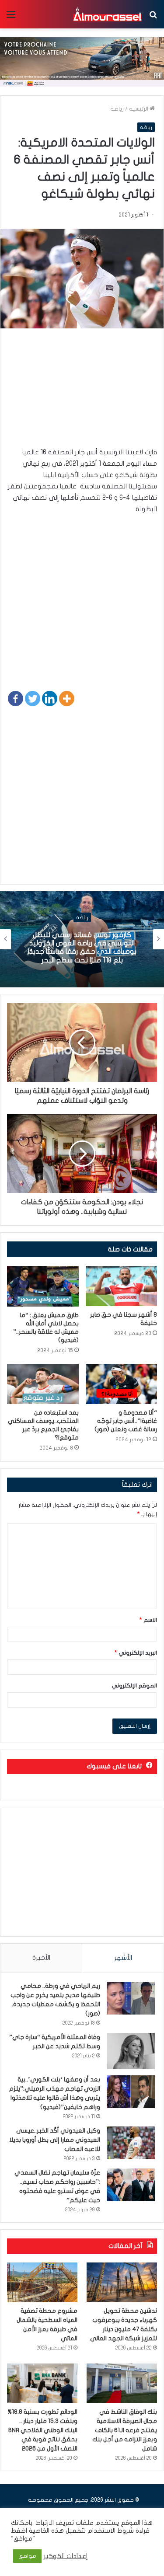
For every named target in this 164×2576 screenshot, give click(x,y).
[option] (82, 939)
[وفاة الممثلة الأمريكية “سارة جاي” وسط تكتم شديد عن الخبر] (131, 2051)
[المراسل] (107, 14)
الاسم (148, 1620)
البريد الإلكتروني (136, 1653)
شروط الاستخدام (110, 2531)
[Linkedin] (50, 699)
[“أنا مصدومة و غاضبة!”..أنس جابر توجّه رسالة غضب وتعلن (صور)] (122, 1384)
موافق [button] (27, 2556)
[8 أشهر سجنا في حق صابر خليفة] (122, 1286)
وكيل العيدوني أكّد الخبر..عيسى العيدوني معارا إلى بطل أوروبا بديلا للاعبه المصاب (55, 2140)
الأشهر (123, 1958)
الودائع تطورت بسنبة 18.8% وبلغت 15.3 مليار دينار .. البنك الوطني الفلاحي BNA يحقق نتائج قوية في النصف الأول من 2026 (43, 2430)
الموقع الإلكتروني (134, 1686)
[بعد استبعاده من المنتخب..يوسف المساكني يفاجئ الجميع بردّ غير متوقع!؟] (43, 1384)
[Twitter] (33, 699)
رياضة (117, 109)
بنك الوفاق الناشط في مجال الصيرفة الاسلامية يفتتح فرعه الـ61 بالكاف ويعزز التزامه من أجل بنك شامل (125, 2430)
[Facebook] (16, 699)
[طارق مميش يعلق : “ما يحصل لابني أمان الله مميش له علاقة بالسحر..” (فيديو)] (43, 1286)
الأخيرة (41, 1958)
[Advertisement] (82, 392)
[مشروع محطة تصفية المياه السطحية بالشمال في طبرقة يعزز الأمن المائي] (42, 2282)
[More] (67, 699)
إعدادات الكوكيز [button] (66, 2556)
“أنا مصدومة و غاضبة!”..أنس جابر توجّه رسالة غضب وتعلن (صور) (126, 1421)
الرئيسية (139, 109)
